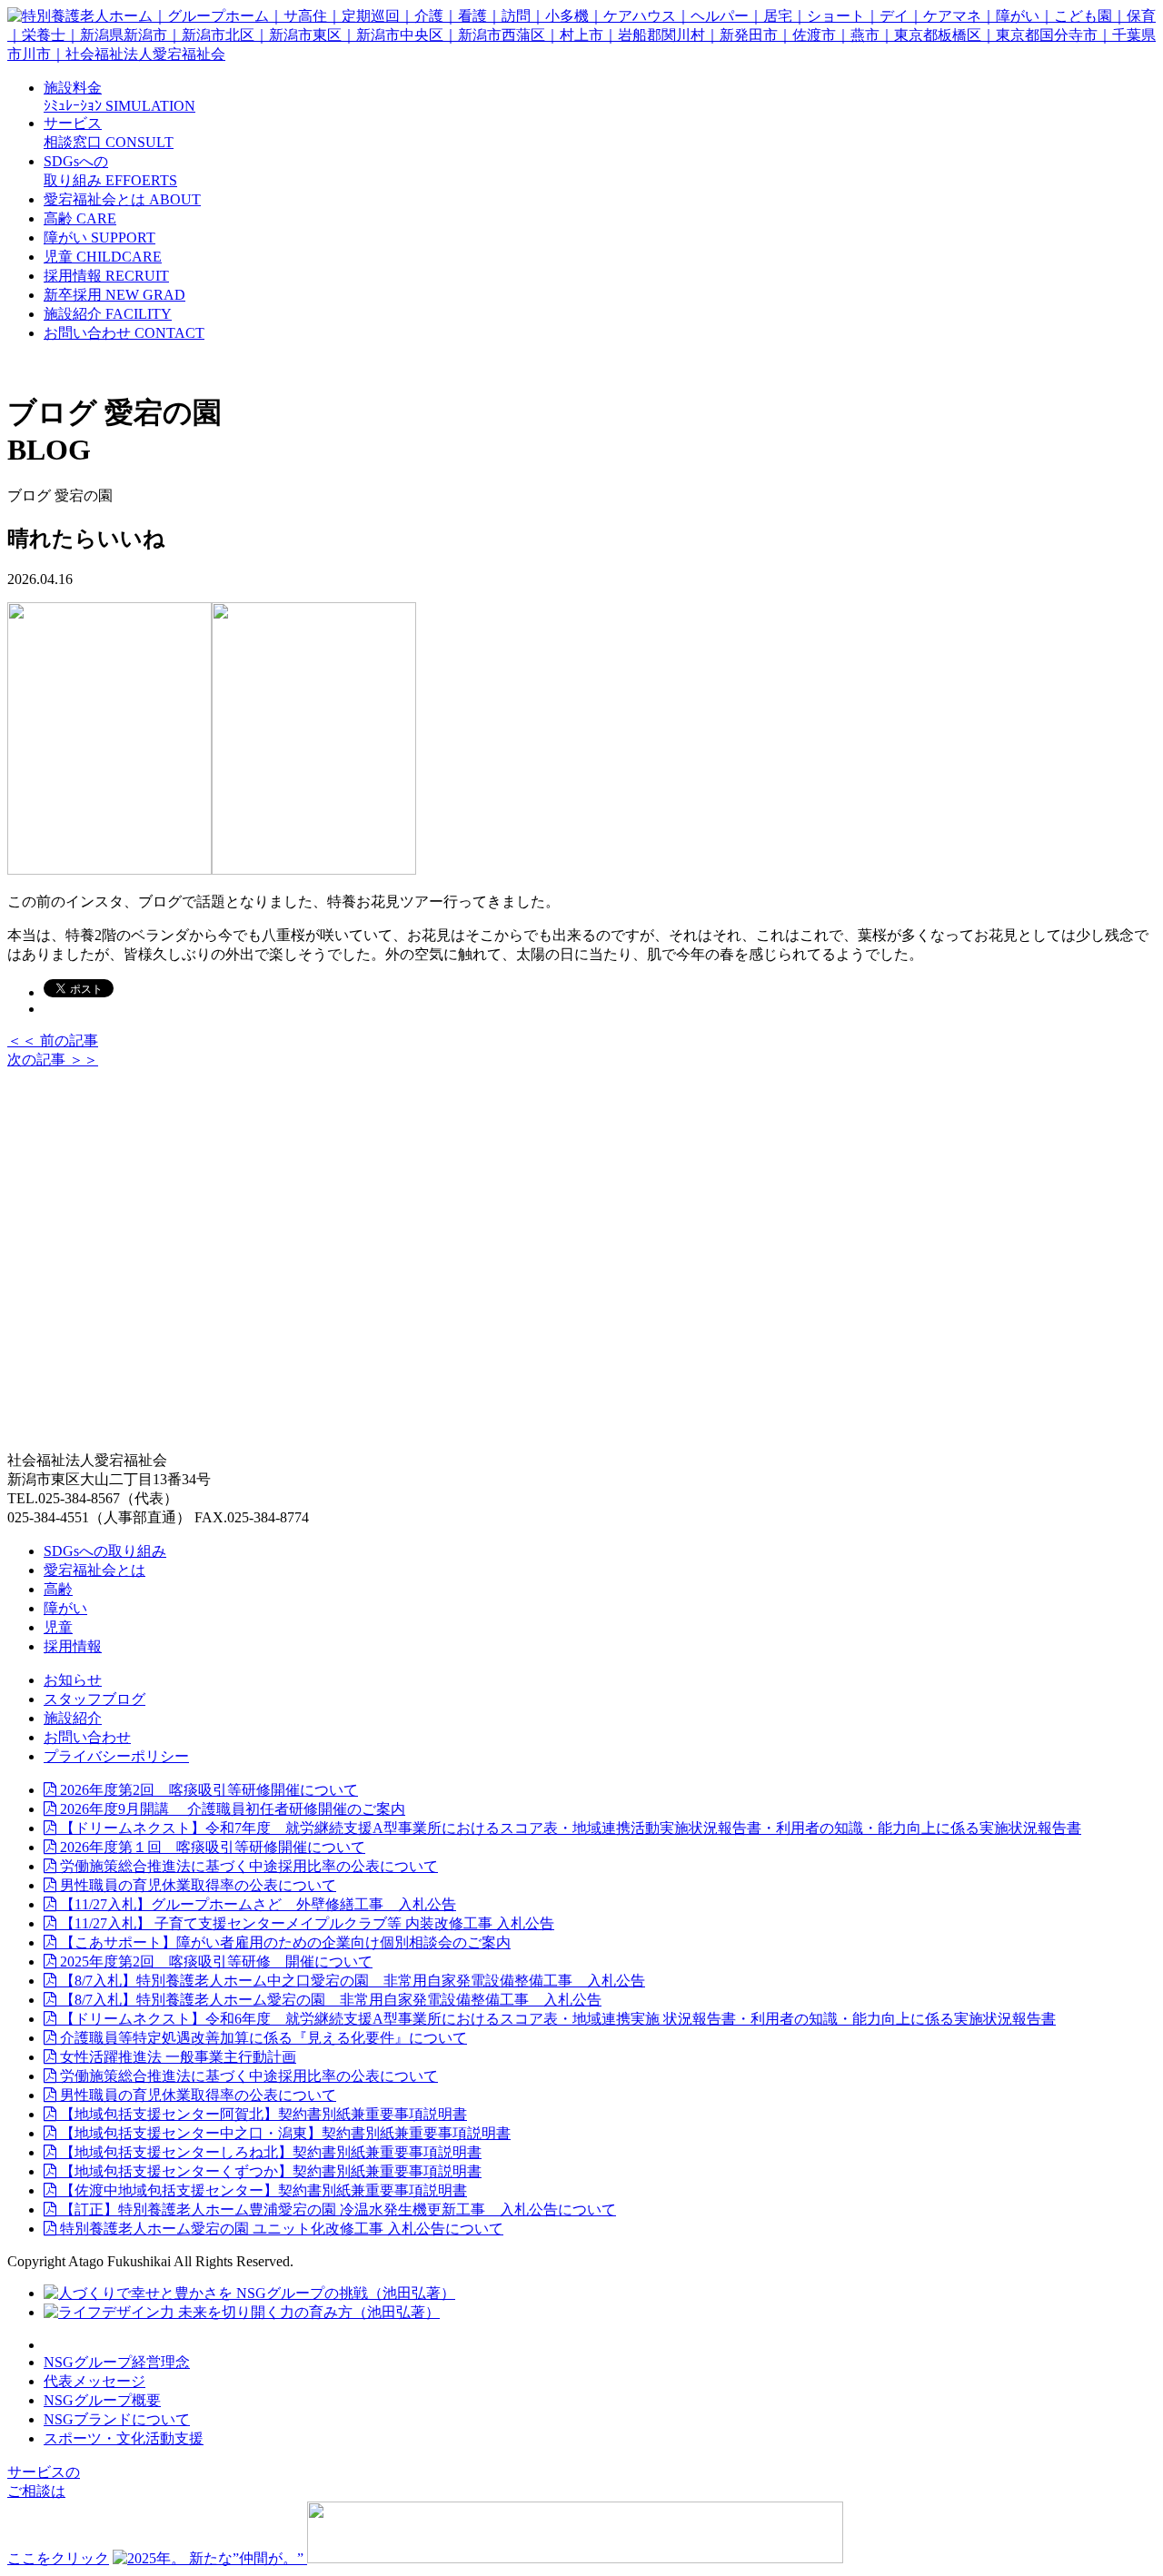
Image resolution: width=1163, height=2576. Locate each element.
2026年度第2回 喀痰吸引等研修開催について (207, 1790)
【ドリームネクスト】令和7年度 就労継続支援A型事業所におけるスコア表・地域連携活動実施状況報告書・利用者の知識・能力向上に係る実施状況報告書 (569, 1828)
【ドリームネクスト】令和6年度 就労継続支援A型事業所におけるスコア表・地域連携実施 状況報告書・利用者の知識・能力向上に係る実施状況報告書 (556, 2019)
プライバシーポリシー (116, 1756)
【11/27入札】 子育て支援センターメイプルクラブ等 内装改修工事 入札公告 (305, 1923)
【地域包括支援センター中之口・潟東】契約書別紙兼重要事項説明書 (283, 2133)
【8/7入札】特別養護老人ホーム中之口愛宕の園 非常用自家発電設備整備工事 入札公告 (351, 1981)
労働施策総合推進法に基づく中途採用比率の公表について (247, 1866)
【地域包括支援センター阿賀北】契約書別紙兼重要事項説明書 (262, 2114)
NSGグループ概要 (102, 2400)
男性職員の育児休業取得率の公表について (196, 1885)
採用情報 (73, 1646)
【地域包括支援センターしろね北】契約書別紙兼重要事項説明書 (269, 2152)
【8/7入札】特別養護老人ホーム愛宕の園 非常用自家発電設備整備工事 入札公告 (329, 2000)
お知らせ (73, 1680)
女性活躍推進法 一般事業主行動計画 (176, 2057)
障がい (65, 1608)
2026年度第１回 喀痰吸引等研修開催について (211, 1847)
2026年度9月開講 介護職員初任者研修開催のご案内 (231, 1809)
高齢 (58, 1589)
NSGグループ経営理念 (117, 2362)
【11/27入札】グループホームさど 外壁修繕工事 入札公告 (256, 1904)
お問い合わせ (87, 1737)
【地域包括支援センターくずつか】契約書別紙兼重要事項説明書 (269, 2171)
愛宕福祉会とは (94, 1570)
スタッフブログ (94, 1699)
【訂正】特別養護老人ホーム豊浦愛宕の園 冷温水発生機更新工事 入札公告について (336, 2209)
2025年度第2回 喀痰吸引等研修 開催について (214, 1962)
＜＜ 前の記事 (53, 1040)
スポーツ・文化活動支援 (124, 2438)
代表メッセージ (94, 2381)
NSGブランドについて (117, 2419)
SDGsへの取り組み (105, 1551)
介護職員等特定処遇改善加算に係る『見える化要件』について (262, 2038)
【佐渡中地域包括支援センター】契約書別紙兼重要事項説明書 (262, 2190)
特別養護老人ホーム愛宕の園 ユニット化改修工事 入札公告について (280, 2229)
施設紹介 (73, 1718)
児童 (58, 1627)
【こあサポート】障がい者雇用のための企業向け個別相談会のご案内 (283, 1942)
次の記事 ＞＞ (53, 1060)
